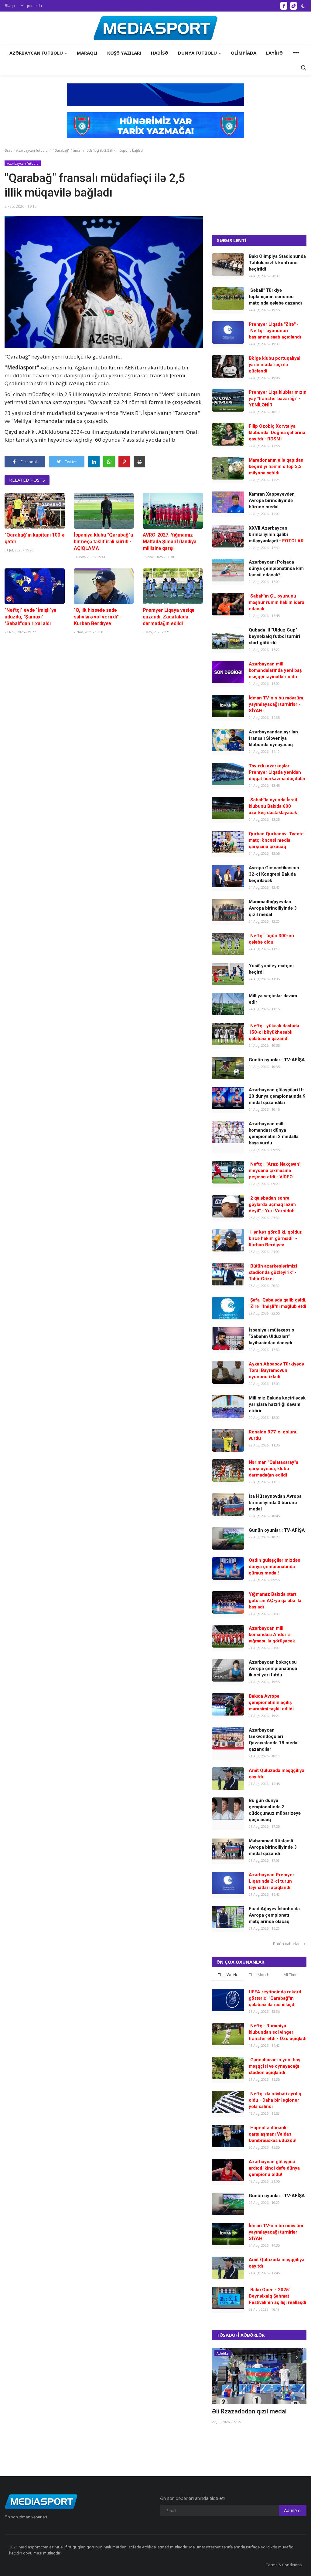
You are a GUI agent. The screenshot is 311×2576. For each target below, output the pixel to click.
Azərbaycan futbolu (32, 150)
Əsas (8, 150)
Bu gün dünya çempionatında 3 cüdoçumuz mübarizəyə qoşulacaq (275, 1810)
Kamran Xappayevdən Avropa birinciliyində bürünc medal (272, 500)
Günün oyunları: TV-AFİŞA (277, 1060)
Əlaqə (10, 6)
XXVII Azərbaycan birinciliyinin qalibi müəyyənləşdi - (276, 534)
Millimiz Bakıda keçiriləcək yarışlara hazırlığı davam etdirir (277, 1404)
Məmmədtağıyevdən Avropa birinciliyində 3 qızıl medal (273, 908)
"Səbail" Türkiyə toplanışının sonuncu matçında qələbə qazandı (275, 297)
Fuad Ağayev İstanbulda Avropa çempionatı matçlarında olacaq (274, 1915)
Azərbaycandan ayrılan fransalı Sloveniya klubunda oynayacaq (273, 738)
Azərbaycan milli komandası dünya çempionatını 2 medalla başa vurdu (274, 1133)
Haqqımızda (31, 6)
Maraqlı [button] (87, 53)
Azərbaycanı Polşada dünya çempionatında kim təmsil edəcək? (276, 568)
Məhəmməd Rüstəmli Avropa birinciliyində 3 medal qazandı (273, 1847)
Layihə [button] (274, 53)
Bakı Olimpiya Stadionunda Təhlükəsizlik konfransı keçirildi (277, 263)
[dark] (303, 6)
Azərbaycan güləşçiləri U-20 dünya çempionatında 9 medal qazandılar (277, 1096)
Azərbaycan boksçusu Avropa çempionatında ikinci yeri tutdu (273, 1669)
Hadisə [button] (160, 53)
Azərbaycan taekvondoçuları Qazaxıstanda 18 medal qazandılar (274, 1740)
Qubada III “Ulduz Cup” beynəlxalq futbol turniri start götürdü (274, 636)
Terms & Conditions (284, 2565)
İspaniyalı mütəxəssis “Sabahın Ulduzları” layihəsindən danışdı (271, 1336)
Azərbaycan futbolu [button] (37, 53)
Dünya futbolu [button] (198, 53)
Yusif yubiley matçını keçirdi (271, 969)
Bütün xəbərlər (288, 1944)
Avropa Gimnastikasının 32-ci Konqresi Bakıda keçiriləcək (274, 874)
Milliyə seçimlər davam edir (273, 999)
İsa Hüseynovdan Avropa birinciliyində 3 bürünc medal (275, 1503)
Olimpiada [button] (244, 53)
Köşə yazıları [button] (124, 53)
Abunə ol (293, 2510)
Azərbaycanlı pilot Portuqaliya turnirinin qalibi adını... (253, 2415)
